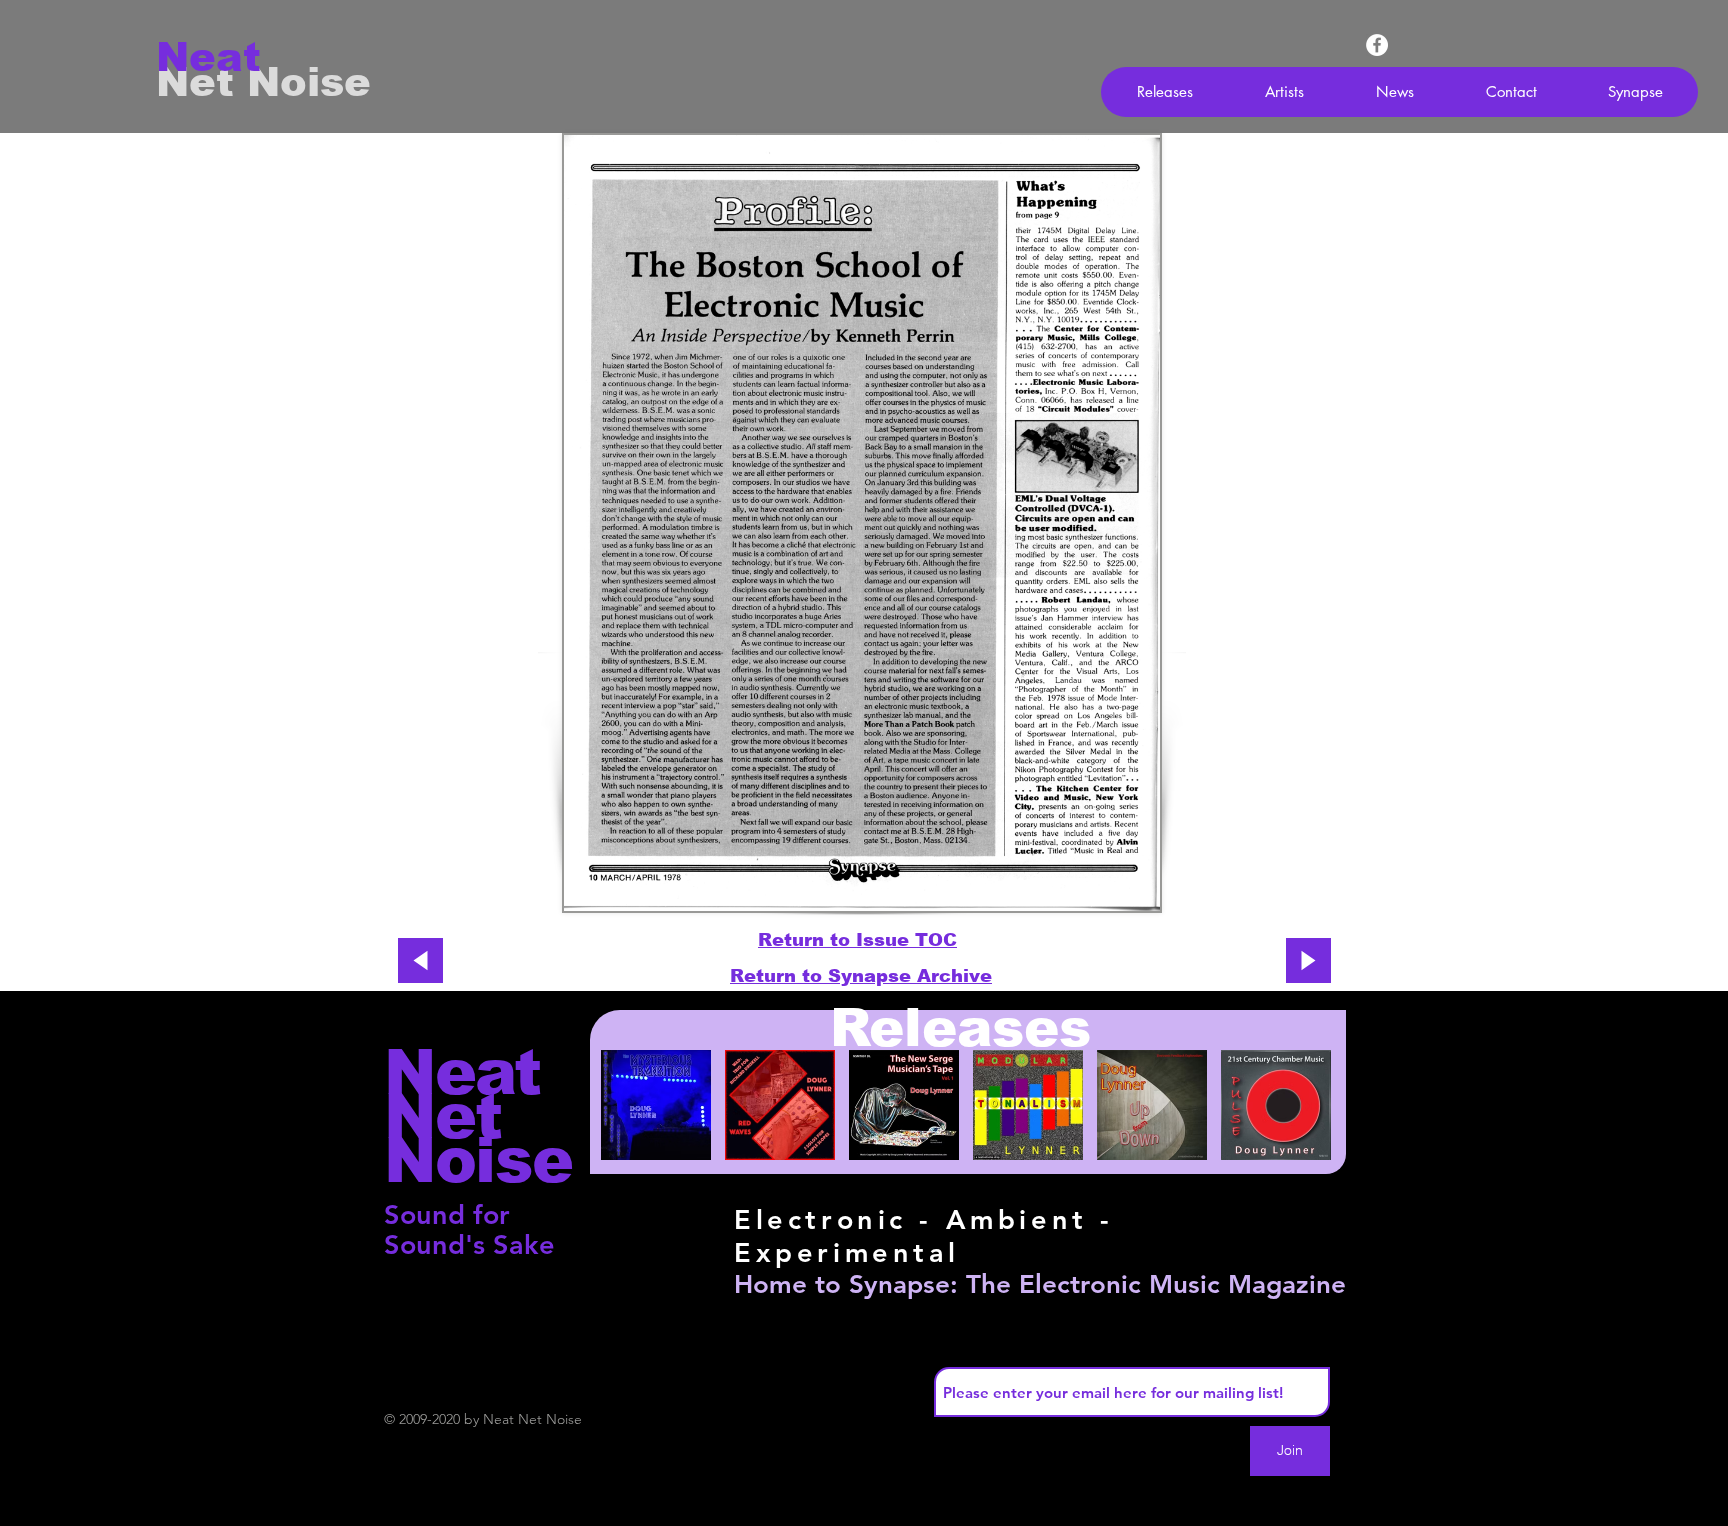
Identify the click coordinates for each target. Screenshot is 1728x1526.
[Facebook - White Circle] (1377, 45)
